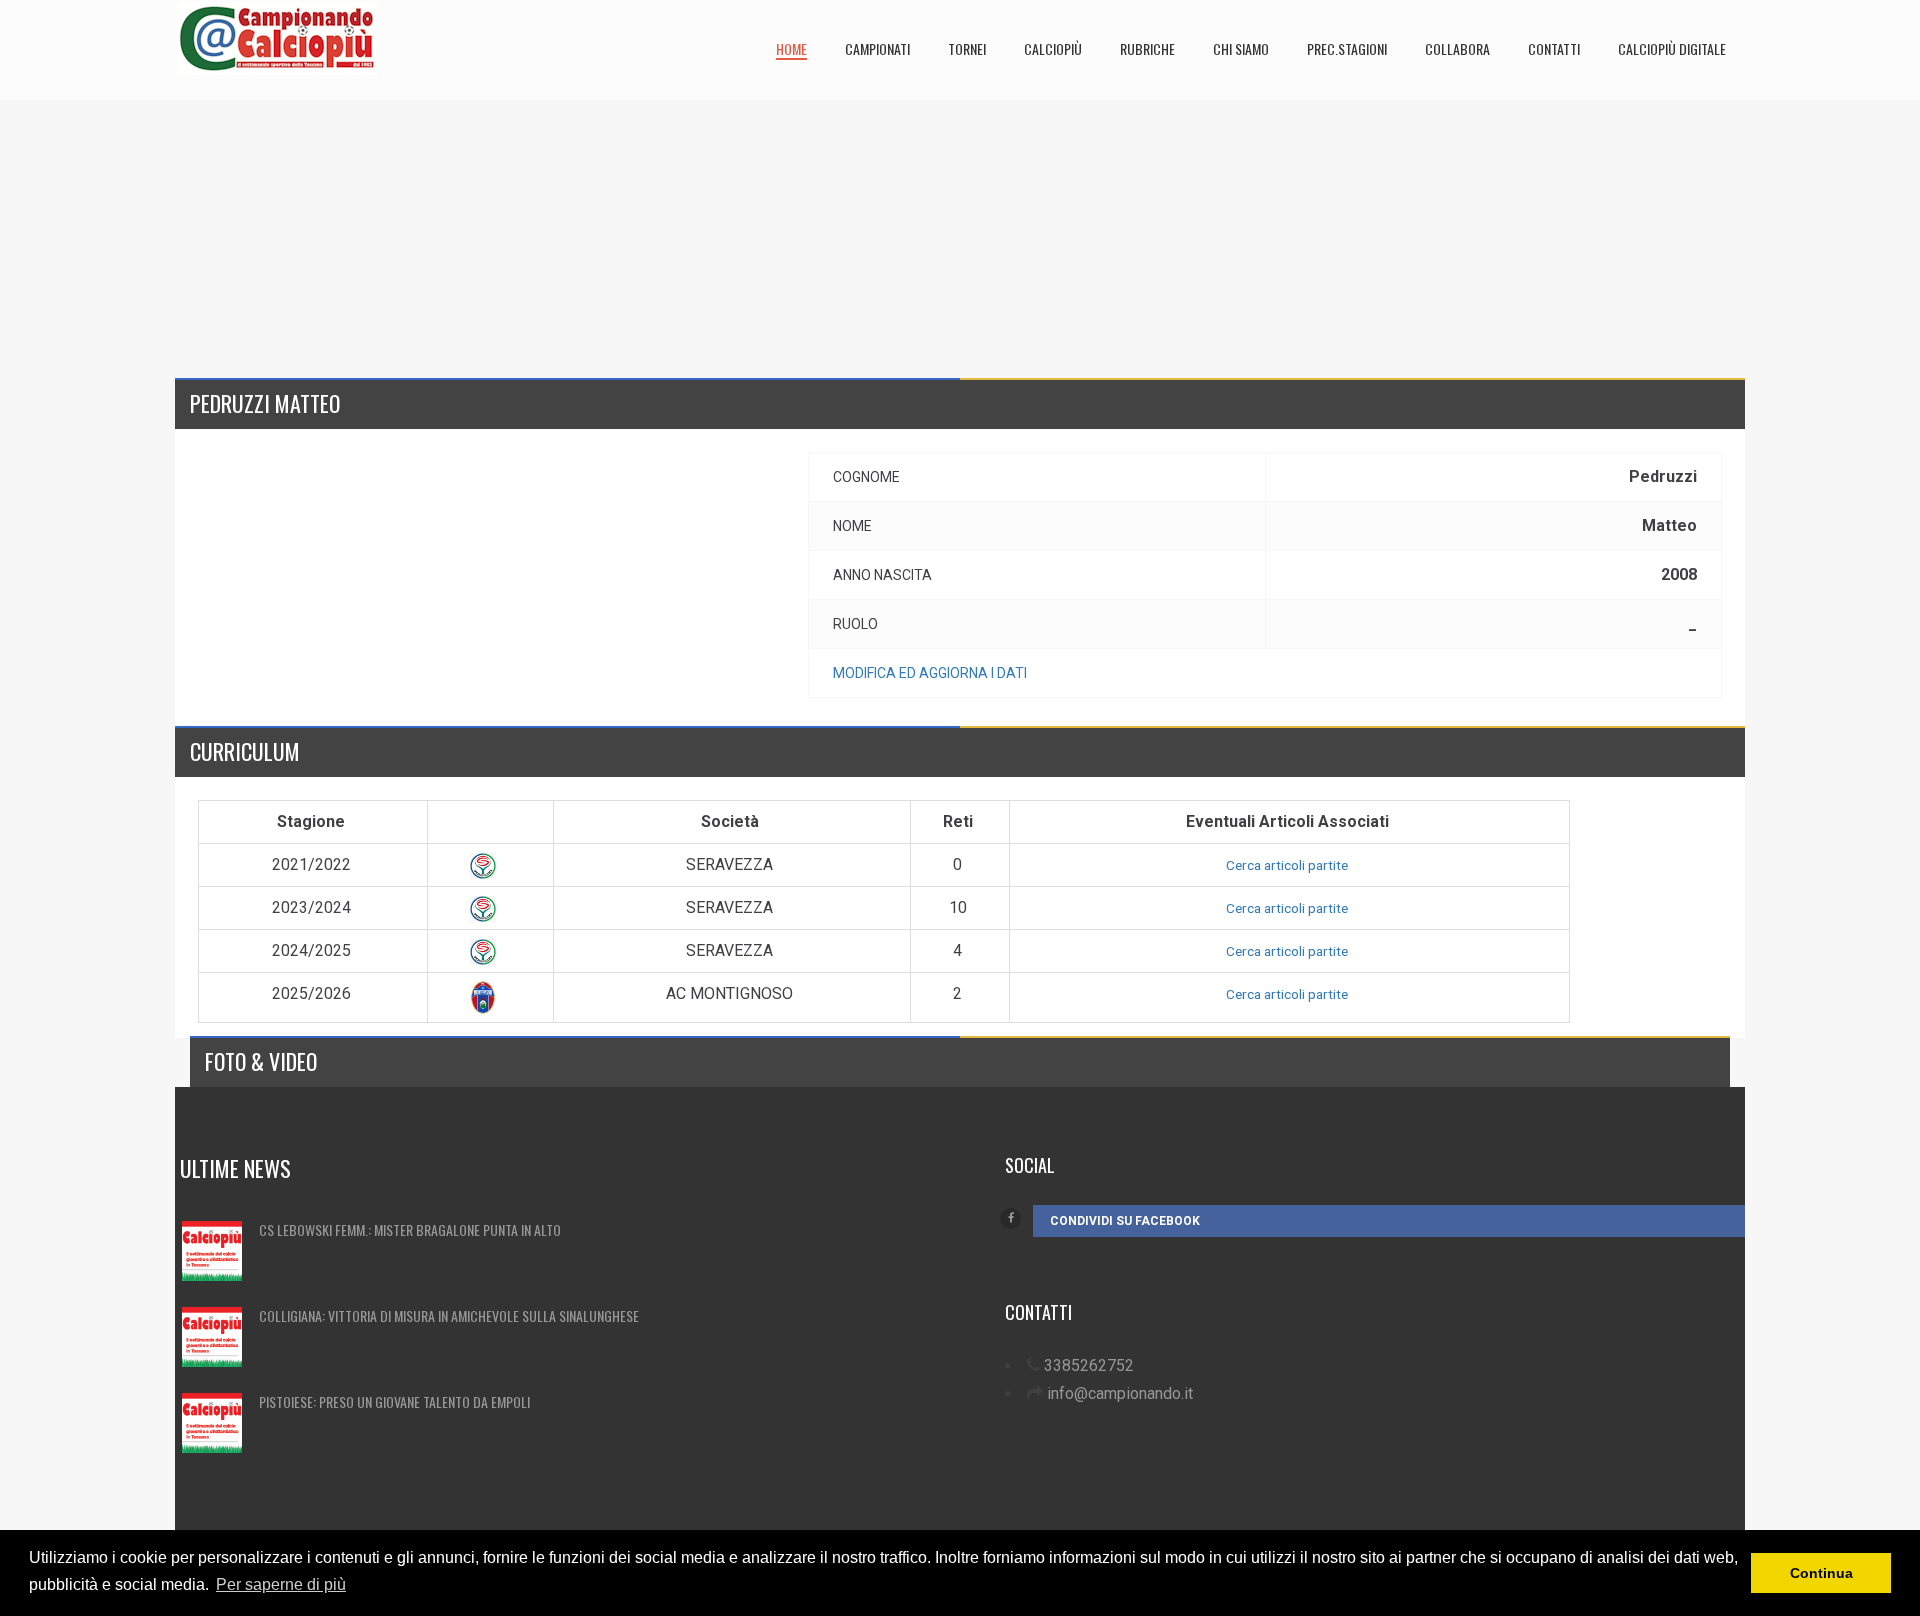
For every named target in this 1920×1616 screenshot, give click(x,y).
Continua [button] (1821, 1573)
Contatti (1554, 48)
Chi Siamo (1241, 48)
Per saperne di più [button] (281, 1584)
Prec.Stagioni (1347, 48)
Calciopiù (1053, 48)
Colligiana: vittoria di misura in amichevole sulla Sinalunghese (449, 1315)
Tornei (967, 48)
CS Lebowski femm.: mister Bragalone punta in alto (410, 1229)
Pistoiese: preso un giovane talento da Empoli (394, 1401)
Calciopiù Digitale (1672, 48)
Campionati (877, 48)
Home (791, 48)
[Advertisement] (775, 240)
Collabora (1457, 48)
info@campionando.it (1120, 1393)
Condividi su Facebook (1125, 1221)
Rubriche (1147, 48)
